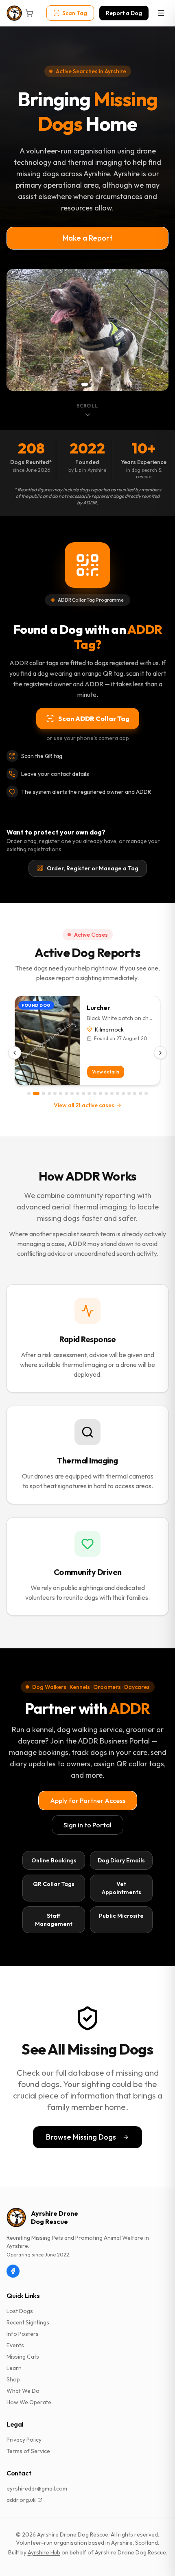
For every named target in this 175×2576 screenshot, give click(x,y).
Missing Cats (23, 2357)
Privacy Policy (24, 2440)
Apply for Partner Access (88, 1801)
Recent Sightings (28, 2322)
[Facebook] (13, 2271)
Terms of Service (28, 2451)
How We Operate (29, 2402)
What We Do (23, 2391)
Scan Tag (75, 13)
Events (15, 2345)
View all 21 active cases (84, 1105)
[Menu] (161, 13)
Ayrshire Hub (44, 2552)
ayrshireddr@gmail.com (37, 2488)
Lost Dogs (20, 2311)
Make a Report (88, 238)
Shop (13, 2379)
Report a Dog (124, 13)
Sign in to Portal (87, 1825)
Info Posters (23, 2334)
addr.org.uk (21, 2500)
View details (106, 1072)
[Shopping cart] (29, 13)
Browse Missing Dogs (81, 2137)
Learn (14, 2368)
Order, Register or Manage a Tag (93, 868)
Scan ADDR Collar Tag (94, 718)
